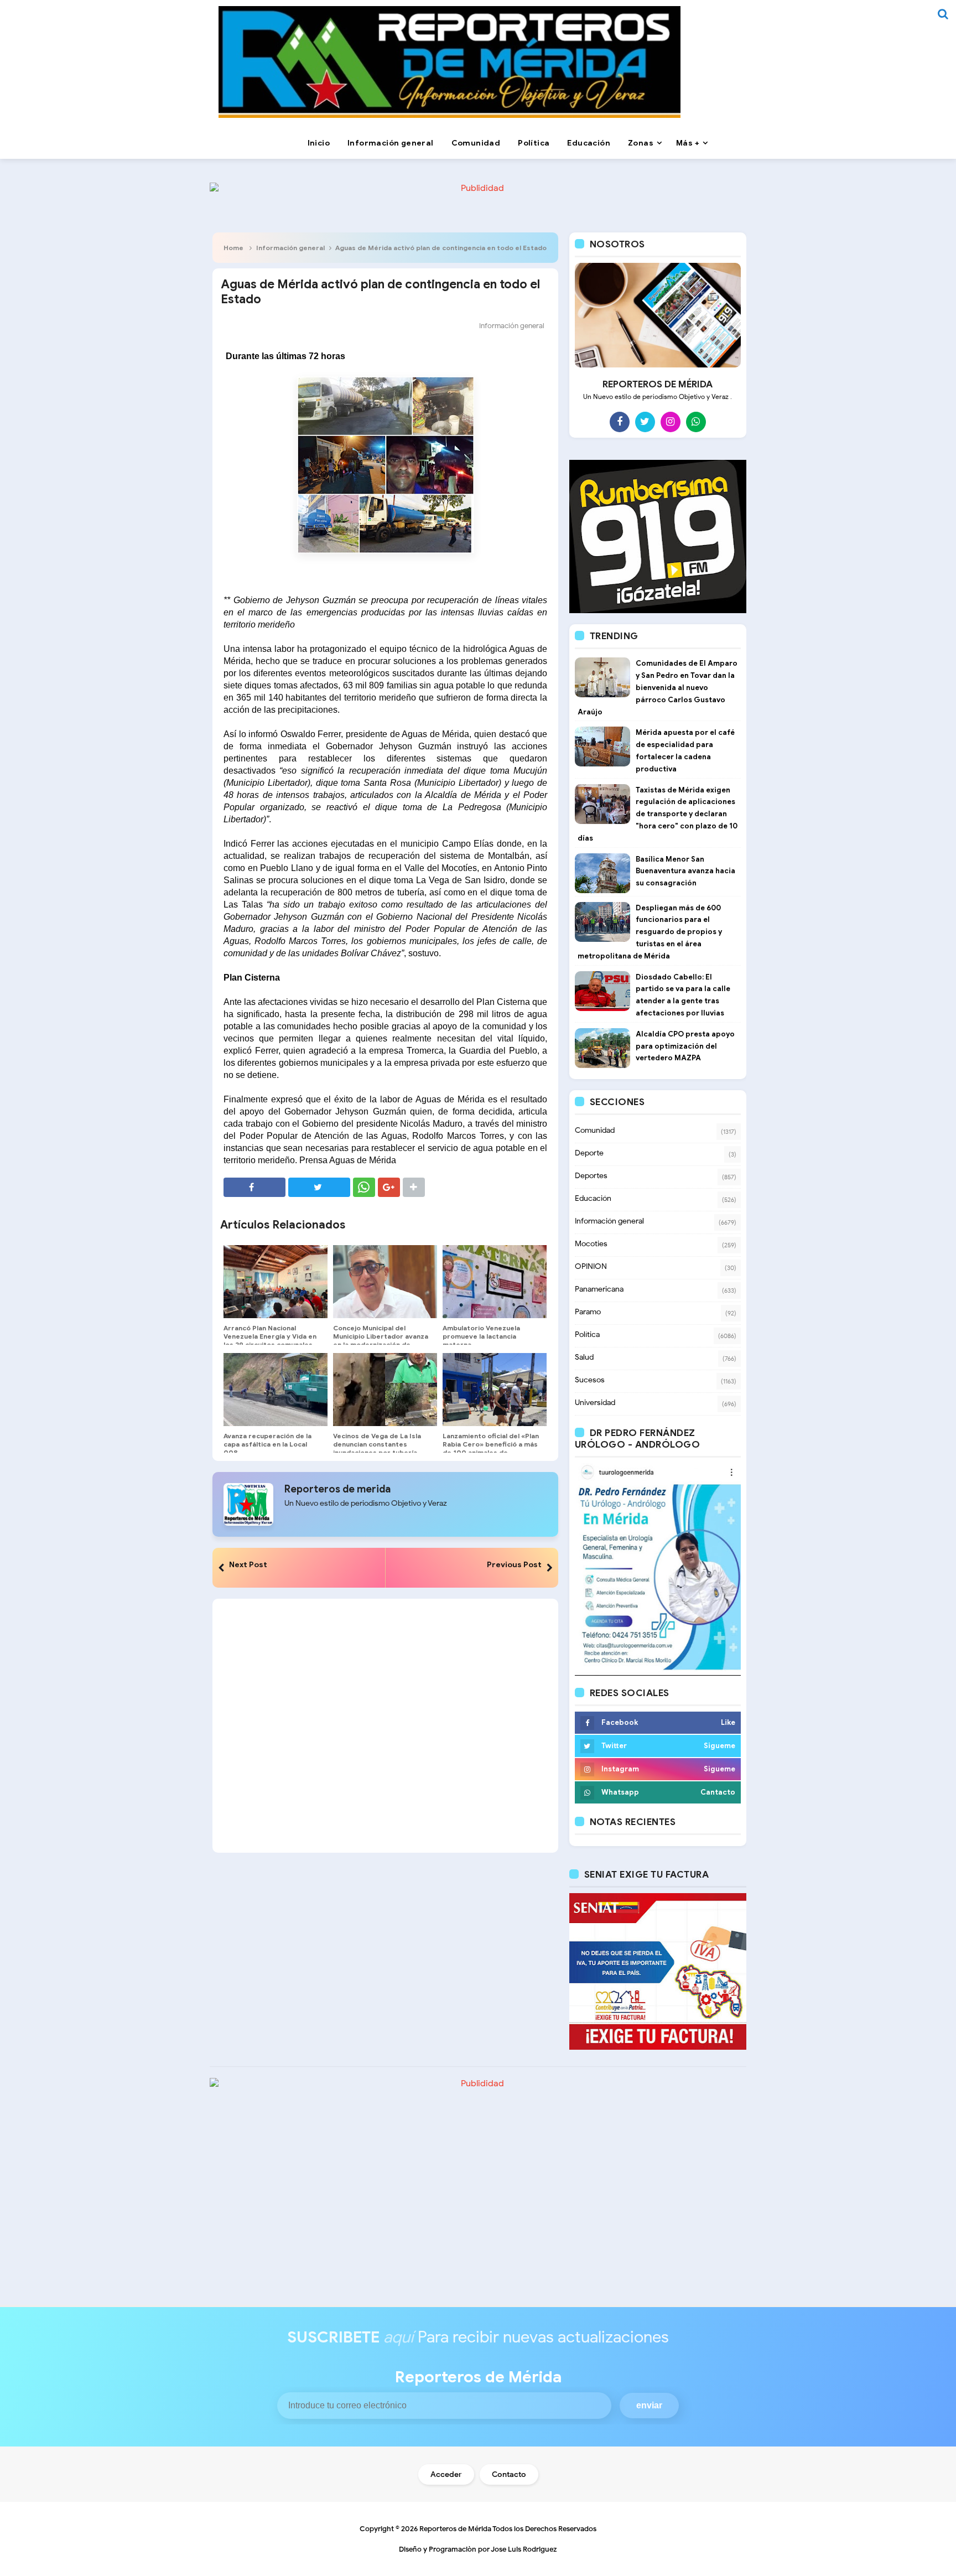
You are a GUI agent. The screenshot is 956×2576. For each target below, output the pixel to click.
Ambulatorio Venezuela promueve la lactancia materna (481, 1336)
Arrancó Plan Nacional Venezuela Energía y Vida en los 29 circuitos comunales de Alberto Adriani (270, 1340)
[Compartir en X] (319, 1187)
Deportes (591, 1176)
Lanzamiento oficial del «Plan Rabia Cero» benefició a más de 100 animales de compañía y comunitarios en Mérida (491, 1452)
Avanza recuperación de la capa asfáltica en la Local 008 (267, 1444)
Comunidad (595, 1130)
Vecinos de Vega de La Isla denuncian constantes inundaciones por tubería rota (377, 1448)
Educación (593, 1198)
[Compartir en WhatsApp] (364, 1187)
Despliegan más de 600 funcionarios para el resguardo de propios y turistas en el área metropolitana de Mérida (650, 932)
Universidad (595, 1403)
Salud (584, 1357)
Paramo (588, 1312)
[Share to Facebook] (254, 1187)
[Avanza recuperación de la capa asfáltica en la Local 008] (276, 1390)
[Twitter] (645, 422)
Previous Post (514, 1564)
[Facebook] (620, 422)
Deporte (589, 1153)
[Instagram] (671, 422)
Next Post (248, 1564)
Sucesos (590, 1380)
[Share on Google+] (389, 1187)
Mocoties (591, 1244)
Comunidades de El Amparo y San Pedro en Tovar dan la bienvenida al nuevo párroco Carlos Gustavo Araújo (658, 687)
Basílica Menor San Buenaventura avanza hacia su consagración (685, 871)
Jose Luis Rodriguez (524, 2549)
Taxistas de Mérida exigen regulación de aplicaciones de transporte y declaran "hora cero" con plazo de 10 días (658, 814)
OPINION (591, 1266)
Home (233, 248)
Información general (290, 248)
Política (587, 1334)
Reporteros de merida (337, 1489)
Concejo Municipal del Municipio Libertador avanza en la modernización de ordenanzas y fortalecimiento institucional (381, 1344)
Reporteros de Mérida (455, 2529)
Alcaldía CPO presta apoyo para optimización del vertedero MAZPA (685, 1046)
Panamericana (599, 1289)
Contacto (509, 2474)
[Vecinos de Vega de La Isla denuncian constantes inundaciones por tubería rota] (385, 1390)
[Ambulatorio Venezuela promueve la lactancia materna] (495, 1282)
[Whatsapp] (696, 422)
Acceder (446, 2474)
